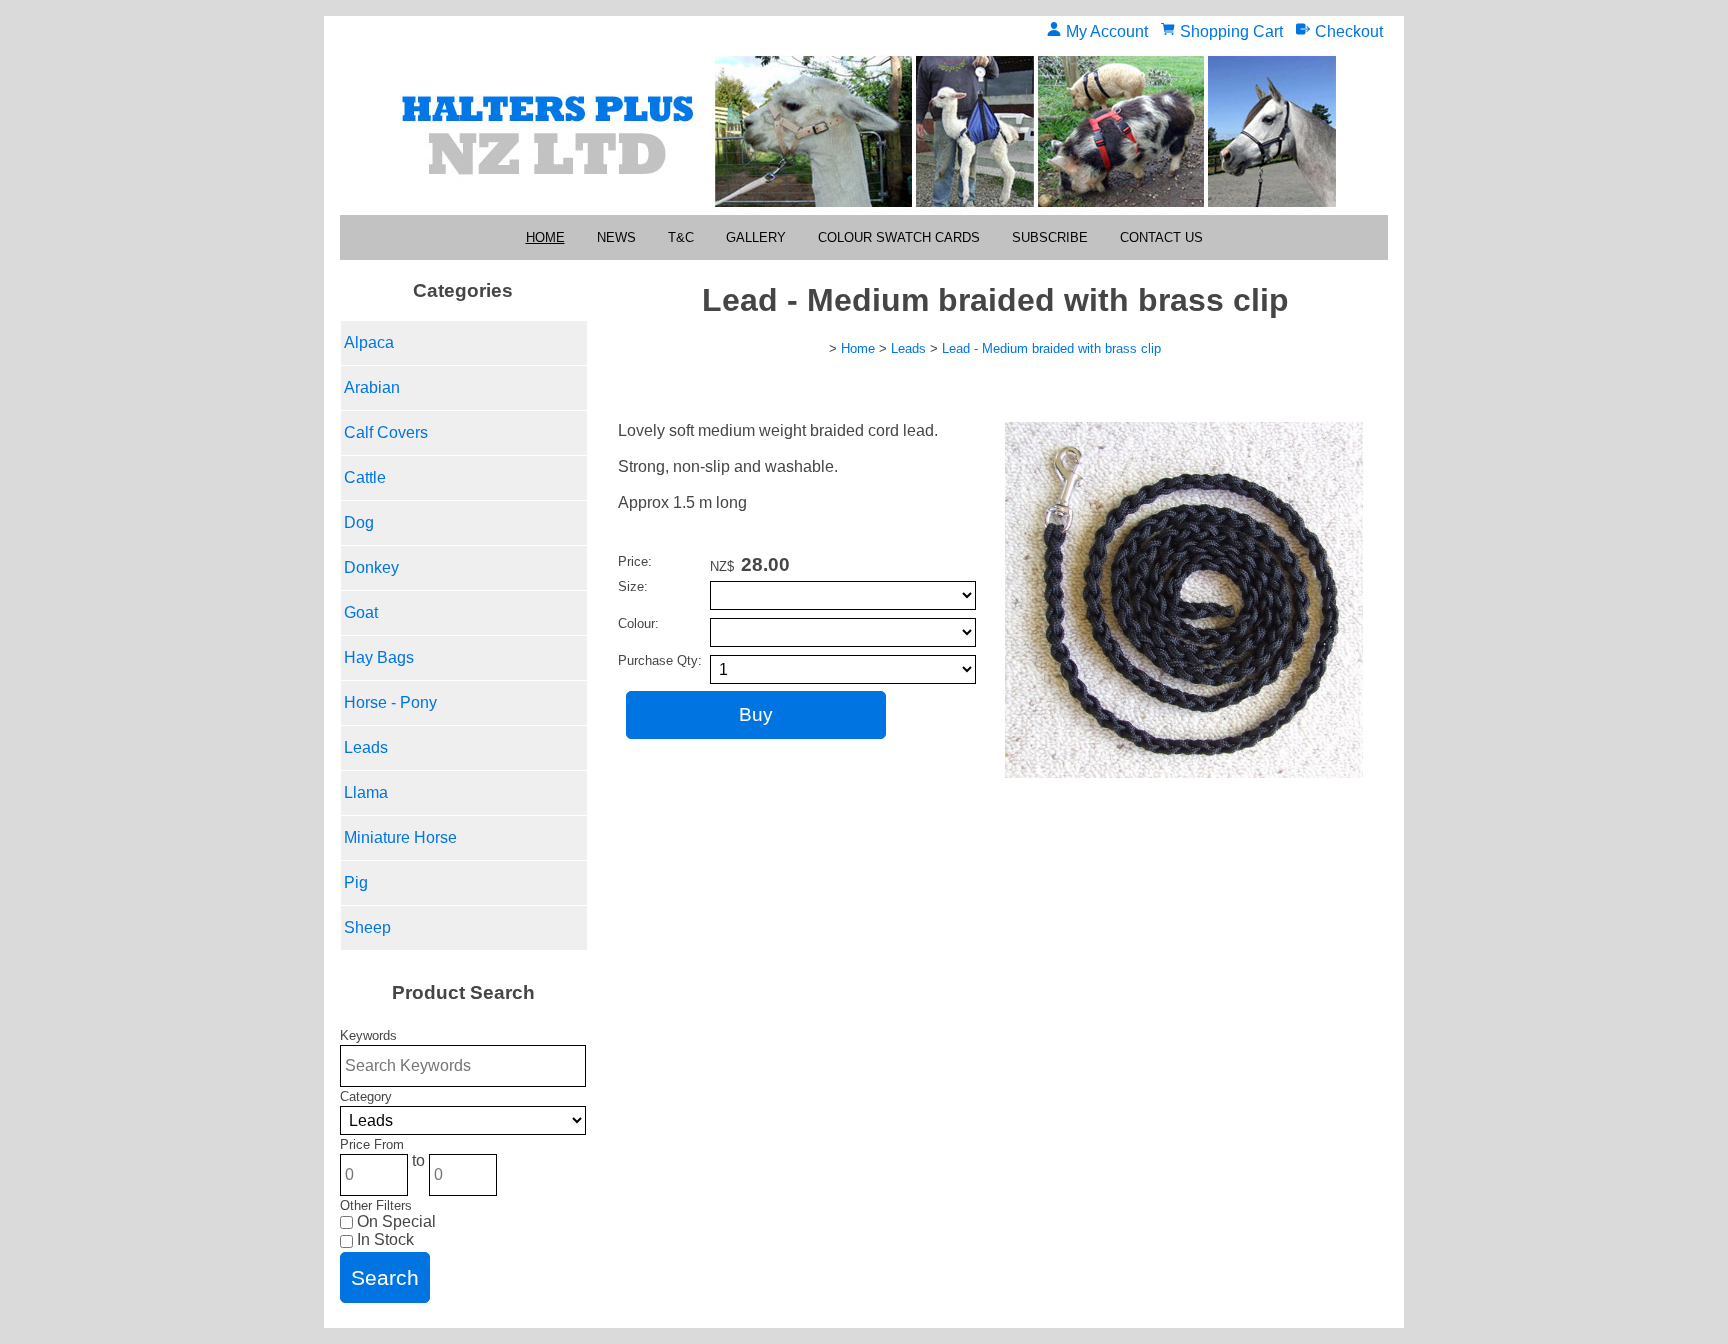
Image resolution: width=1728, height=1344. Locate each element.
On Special (394, 1221)
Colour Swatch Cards (899, 237)
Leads (366, 747)
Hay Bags (379, 657)
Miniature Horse (400, 837)
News (616, 237)
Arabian (372, 387)
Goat (361, 612)
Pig (356, 882)
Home (545, 237)
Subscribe (1050, 237)
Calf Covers (386, 432)
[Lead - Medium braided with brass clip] (1184, 772)
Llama (366, 792)
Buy (756, 714)
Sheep (367, 927)
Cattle (365, 477)
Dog (359, 522)
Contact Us (1161, 237)
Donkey (371, 567)
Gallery (756, 237)
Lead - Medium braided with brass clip (1051, 348)
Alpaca (369, 342)
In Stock (383, 1239)
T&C (681, 237)
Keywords (368, 1035)
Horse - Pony (390, 702)
